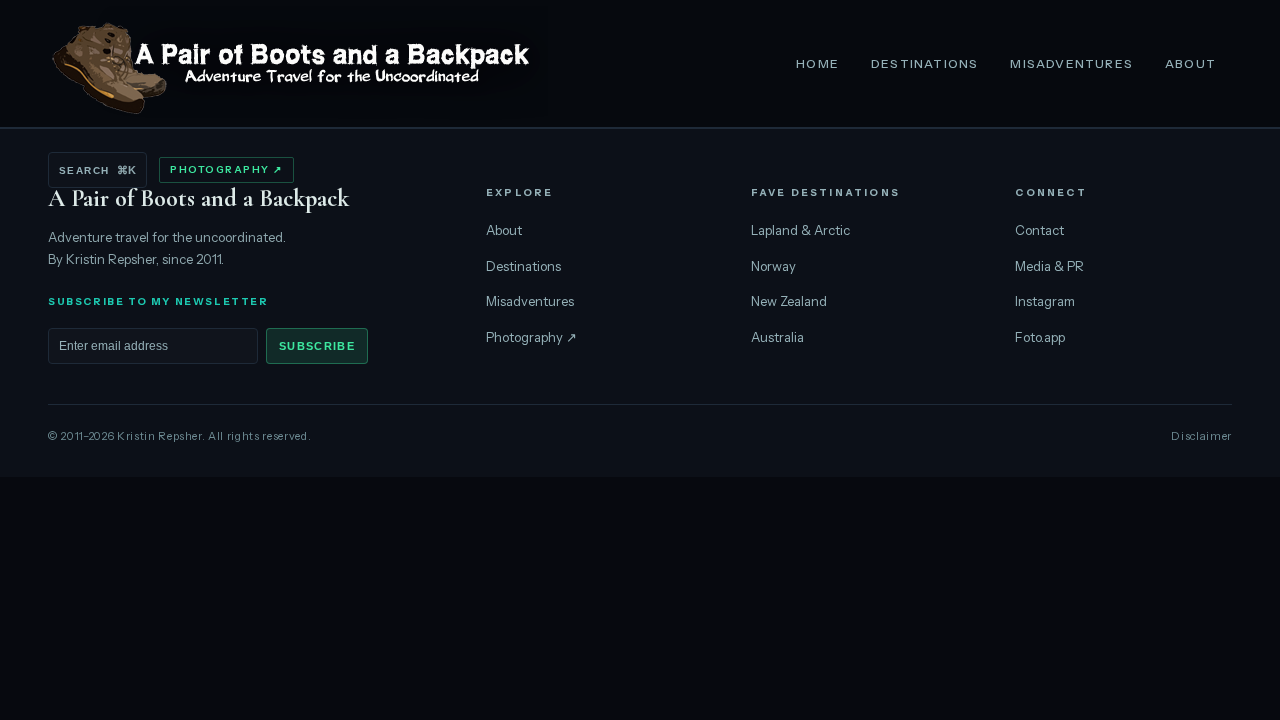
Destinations (924, 63)
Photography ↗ (226, 169)
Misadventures (1071, 63)
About (1190, 63)
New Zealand (789, 301)
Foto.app (1040, 337)
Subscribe (317, 346)
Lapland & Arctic (800, 230)
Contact (1039, 230)
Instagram (1045, 301)
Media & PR (1049, 266)
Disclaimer (1201, 436)
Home (817, 63)
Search (97, 170)
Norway (773, 266)
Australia (777, 337)
